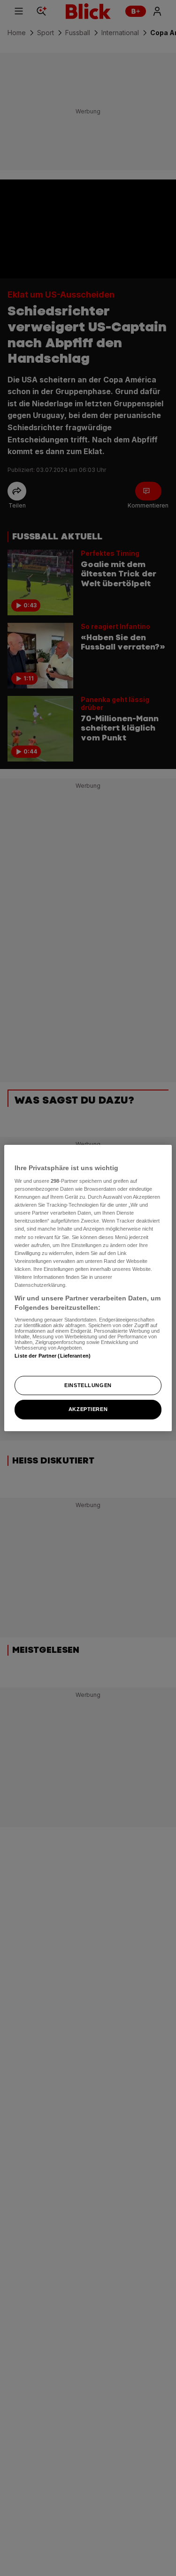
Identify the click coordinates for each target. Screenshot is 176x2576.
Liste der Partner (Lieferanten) (53, 1356)
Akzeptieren (88, 1410)
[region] (88, 1288)
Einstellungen (88, 1385)
